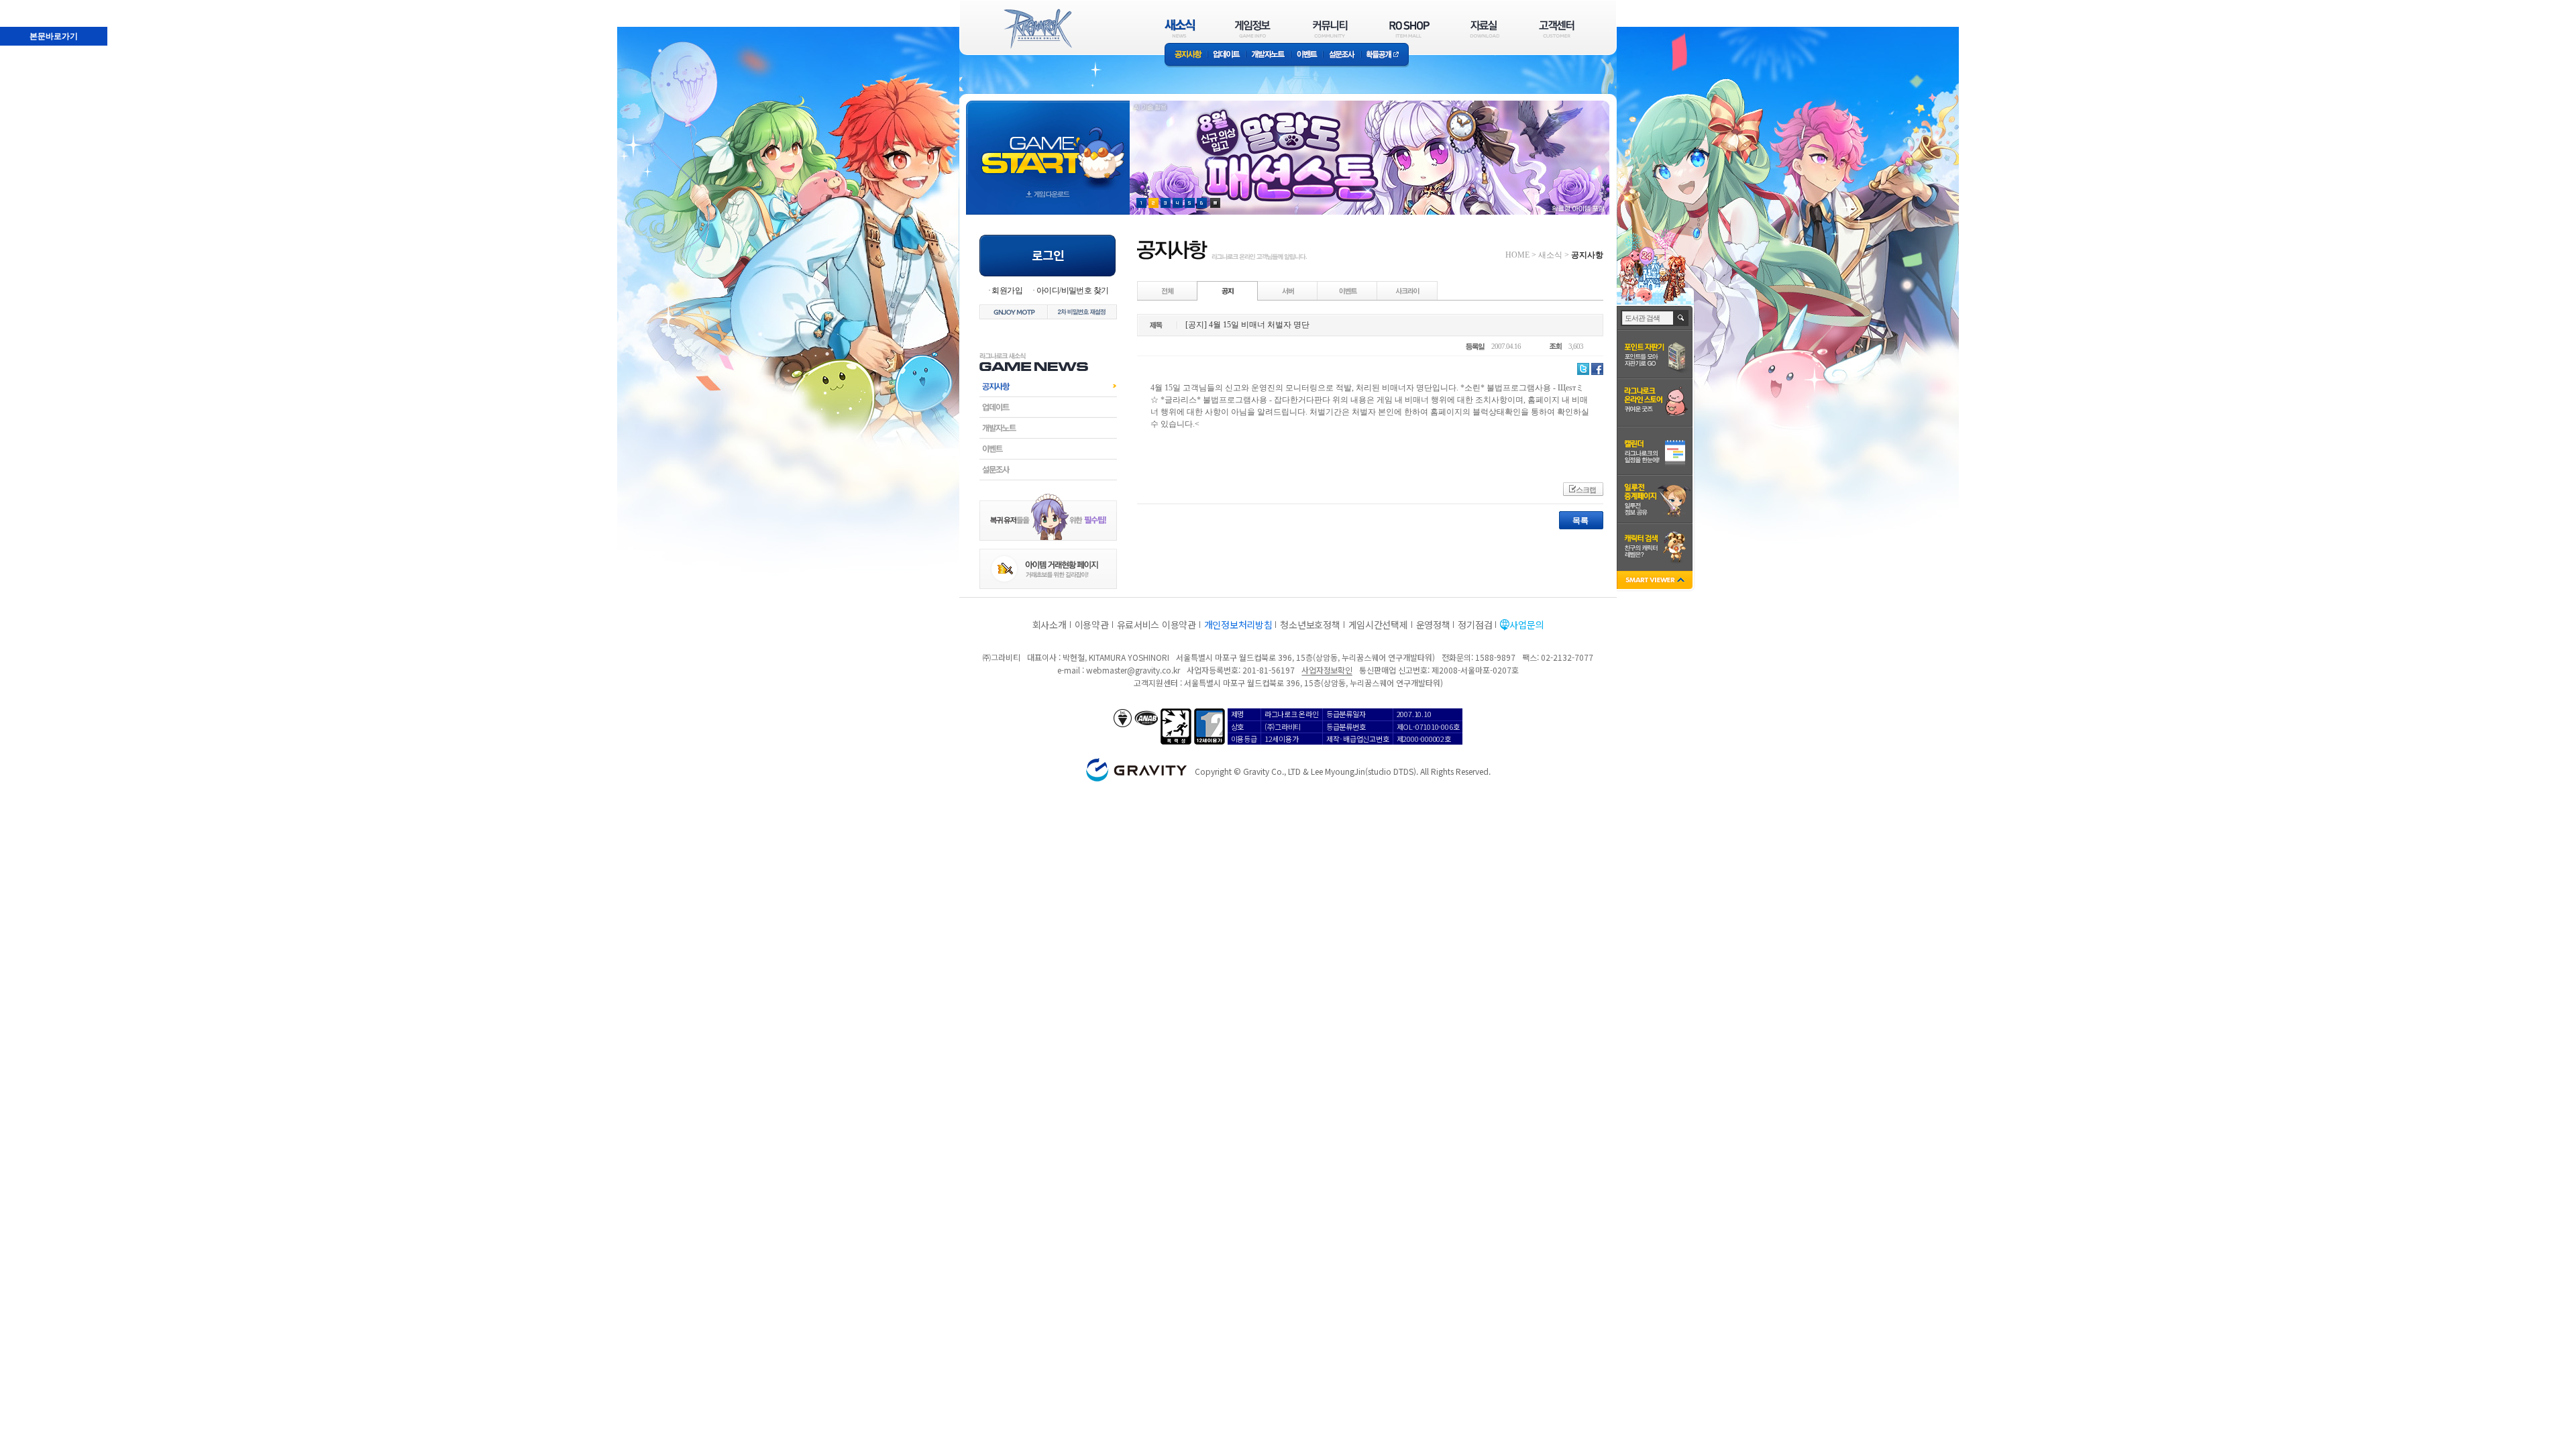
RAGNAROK (1037, 29)
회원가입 (1007, 290)
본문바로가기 (24, 6)
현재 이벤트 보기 (1215, 203)
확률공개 (1385, 55)
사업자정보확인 (1327, 670)
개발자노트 (1268, 55)
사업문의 (1526, 625)
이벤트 (1307, 55)
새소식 (1550, 255)
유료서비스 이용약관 (1157, 625)
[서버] (1288, 290)
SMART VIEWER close (1656, 581)
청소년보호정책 (1310, 625)
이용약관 (1092, 625)
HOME (1517, 255)
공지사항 (1186, 55)
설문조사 (1342, 55)
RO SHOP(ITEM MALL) (1409, 29)
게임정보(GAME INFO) (1253, 29)
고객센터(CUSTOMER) (1557, 29)
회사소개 (1050, 625)
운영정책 (1433, 625)
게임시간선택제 (1378, 625)
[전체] (1168, 290)
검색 (1681, 318)
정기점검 (1475, 625)
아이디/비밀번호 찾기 (1072, 290)
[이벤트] (1348, 290)
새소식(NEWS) (1180, 29)
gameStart (1048, 145)
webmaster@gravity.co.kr (1133, 670)
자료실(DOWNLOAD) (1484, 29)
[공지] (1228, 290)
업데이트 (1227, 55)
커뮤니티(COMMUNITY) (1330, 29)
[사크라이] (1407, 290)
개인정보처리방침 (1238, 625)
